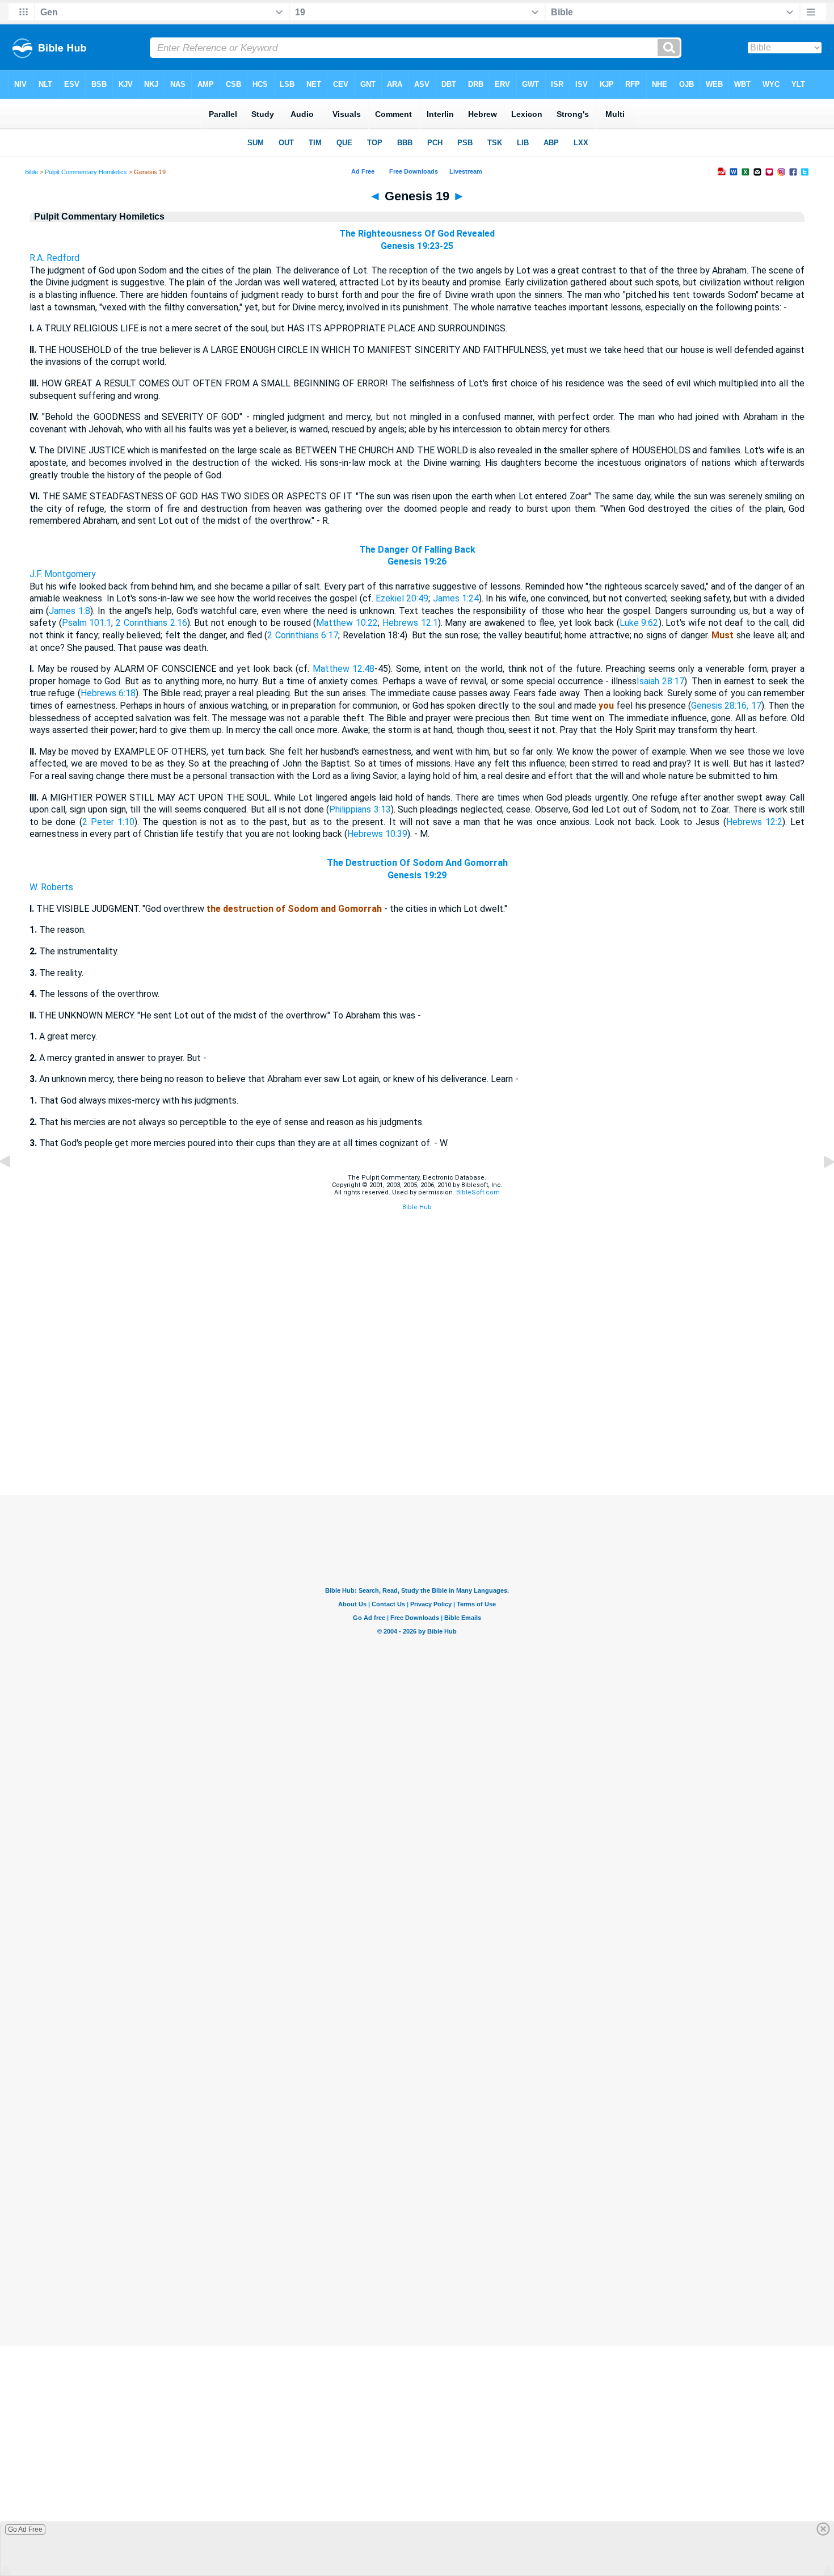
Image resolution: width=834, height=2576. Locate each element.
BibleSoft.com (478, 1192)
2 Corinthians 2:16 (151, 623)
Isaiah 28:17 (660, 681)
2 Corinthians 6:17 (303, 635)
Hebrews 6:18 (108, 693)
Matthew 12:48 (344, 669)
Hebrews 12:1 (410, 623)
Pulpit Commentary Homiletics (86, 172)
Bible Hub (417, 1207)
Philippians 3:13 (360, 809)
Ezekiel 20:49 (402, 598)
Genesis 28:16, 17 (726, 706)
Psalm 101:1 (87, 623)
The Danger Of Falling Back (417, 550)
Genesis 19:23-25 (417, 246)
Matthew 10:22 (347, 623)
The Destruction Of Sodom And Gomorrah (417, 863)
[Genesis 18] (14, 1187)
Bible (31, 172)
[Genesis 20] (820, 1187)
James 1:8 (69, 611)
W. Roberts (51, 887)
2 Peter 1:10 (108, 822)
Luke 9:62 (639, 623)
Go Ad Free (25, 2529)
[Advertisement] (417, 1426)
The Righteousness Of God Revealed (417, 233)
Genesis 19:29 (417, 875)
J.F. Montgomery (63, 574)
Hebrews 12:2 (754, 822)
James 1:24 (456, 598)
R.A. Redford (54, 258)
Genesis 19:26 (417, 561)
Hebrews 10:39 (377, 834)
